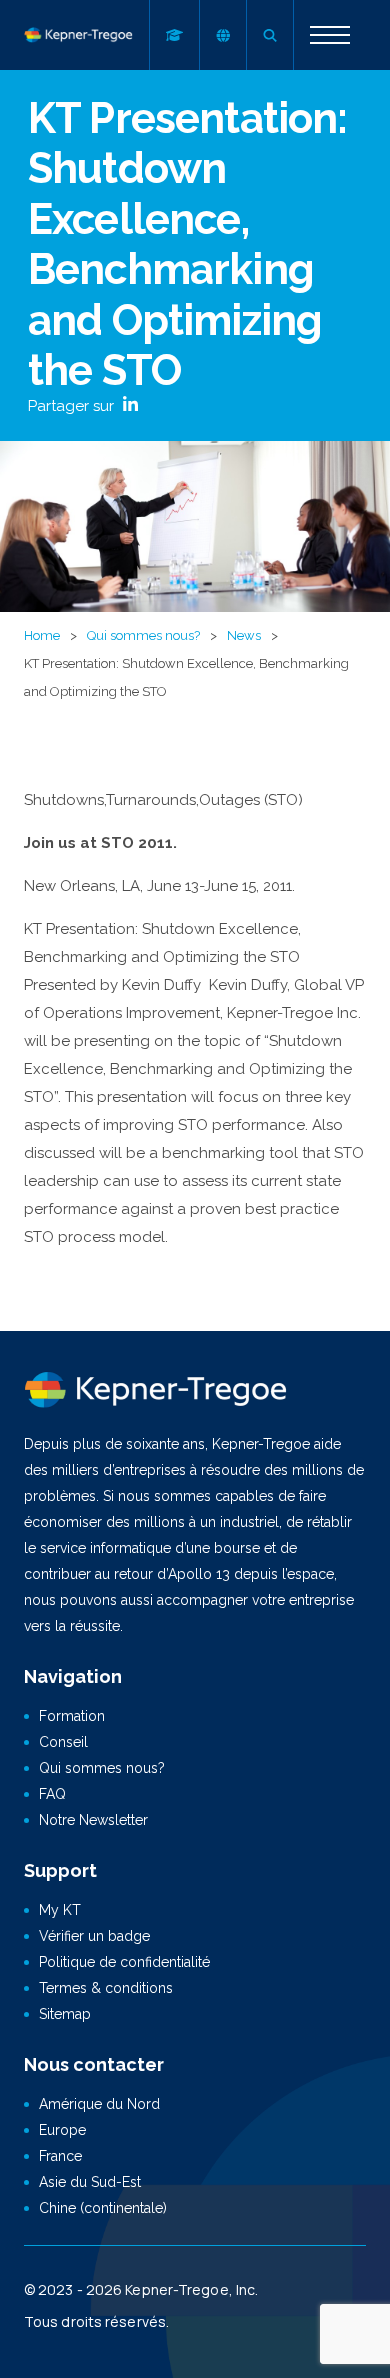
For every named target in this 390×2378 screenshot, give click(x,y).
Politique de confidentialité (124, 1962)
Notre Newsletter (93, 1820)
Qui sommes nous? (143, 635)
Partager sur (73, 406)
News (244, 635)
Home (42, 635)
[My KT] (174, 35)
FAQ (52, 1794)
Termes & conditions (106, 1988)
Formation (72, 1716)
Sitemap (65, 2014)
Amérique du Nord (99, 2104)
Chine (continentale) (103, 2208)
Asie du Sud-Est (90, 2182)
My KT (60, 1910)
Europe (62, 2130)
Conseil (63, 1742)
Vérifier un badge (94, 1936)
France (60, 2156)
